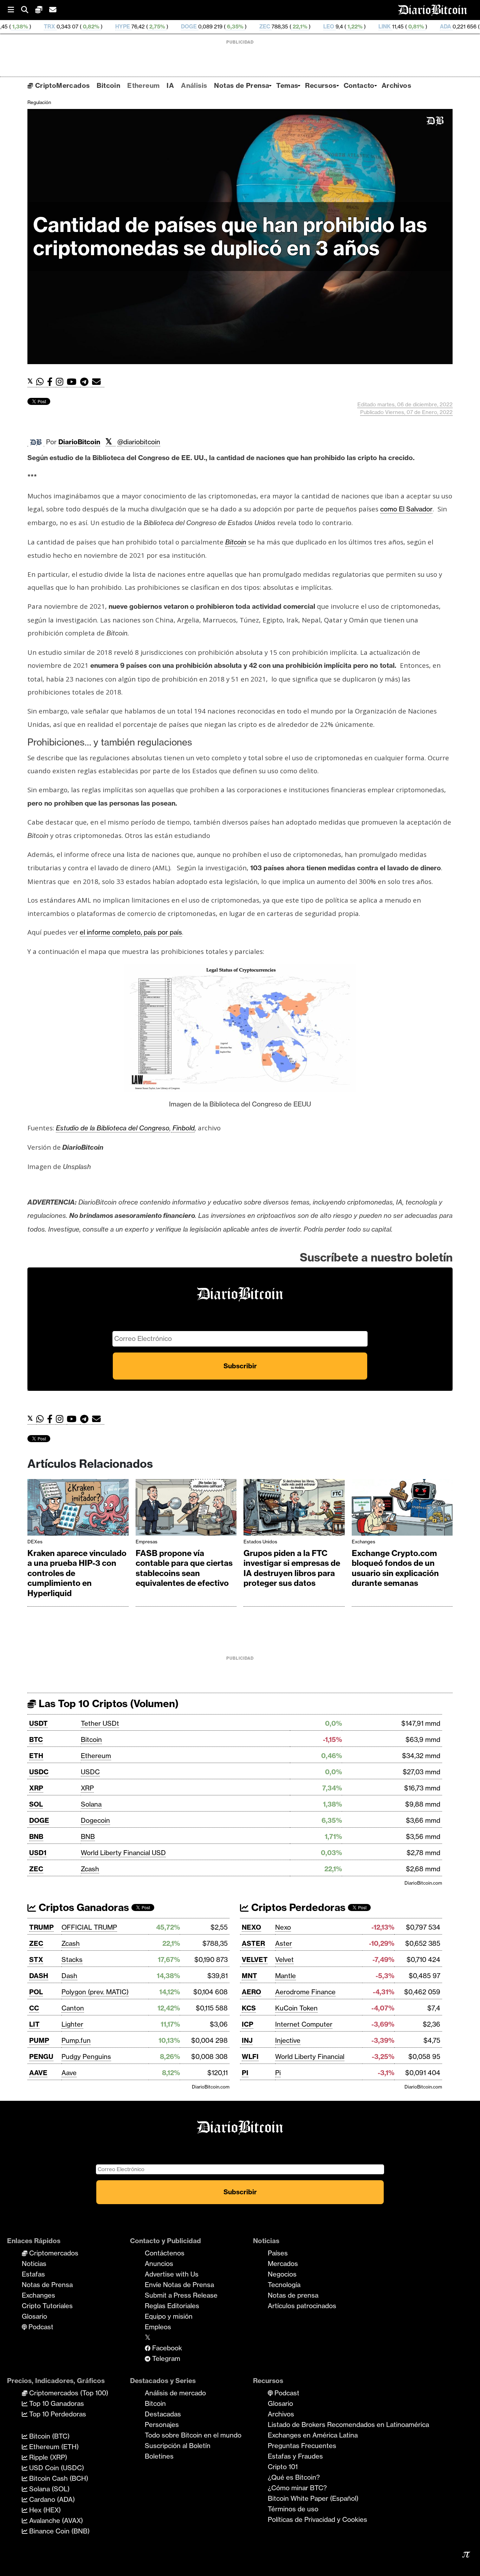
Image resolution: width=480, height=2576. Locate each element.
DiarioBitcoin (79, 442)
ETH (36, 1756)
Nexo (283, 1927)
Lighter (72, 2024)
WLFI (250, 2057)
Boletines (159, 2456)
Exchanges (364, 1542)
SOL (36, 1804)
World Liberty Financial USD (123, 1853)
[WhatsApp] (42, 382)
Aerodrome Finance (305, 1992)
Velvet (284, 1960)
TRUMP (41, 1927)
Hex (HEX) (44, 2510)
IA (170, 85)
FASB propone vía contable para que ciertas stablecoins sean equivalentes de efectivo (184, 1568)
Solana (91, 1804)
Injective (288, 2040)
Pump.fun (76, 2040)
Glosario (34, 2316)
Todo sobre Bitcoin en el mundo (193, 2435)
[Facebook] (51, 382)
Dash (69, 1976)
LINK (302, 27)
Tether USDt (100, 1723)
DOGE (107, 27)
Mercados (283, 2264)
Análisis (194, 85)
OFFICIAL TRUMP (89, 1927)
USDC (39, 1772)
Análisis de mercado (175, 2393)
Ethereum (143, 85)
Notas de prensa (293, 2295)
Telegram (165, 2358)
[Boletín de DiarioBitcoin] (98, 382)
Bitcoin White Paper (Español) (313, 2498)
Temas (287, 85)
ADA (363, 27)
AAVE (38, 2073)
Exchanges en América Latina (313, 2435)
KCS (249, 2008)
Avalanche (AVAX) (55, 2520)
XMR (438, 27)
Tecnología (284, 2285)
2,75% (74, 27)
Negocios (282, 2274)
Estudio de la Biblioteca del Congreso (113, 1128)
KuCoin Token (296, 2008)
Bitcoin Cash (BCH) (58, 2478)
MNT (249, 1976)
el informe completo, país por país (131, 932)
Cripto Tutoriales (47, 2306)
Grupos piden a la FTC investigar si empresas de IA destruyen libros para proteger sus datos (292, 1568)
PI (245, 2073)
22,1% (217, 27)
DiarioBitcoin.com (423, 1883)
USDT (38, 1723)
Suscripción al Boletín (178, 2446)
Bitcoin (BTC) (48, 2436)
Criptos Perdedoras (297, 1907)
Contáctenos (165, 2253)
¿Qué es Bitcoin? (294, 2477)
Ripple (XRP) (47, 2457)
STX (36, 1960)
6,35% (152, 27)
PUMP (39, 2040)
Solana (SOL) (48, 2489)
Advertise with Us (172, 2274)
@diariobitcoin (139, 442)
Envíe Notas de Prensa (179, 2285)
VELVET (255, 1960)
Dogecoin (95, 1820)
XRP (36, 1788)
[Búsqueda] (28, 10)
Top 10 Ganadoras (56, 2403)
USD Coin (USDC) (56, 2468)
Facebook (166, 2348)
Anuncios (159, 2264)
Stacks (72, 1960)
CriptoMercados (61, 85)
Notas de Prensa (242, 85)
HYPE (40, 27)
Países (278, 2253)
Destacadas (163, 2414)
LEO (247, 27)
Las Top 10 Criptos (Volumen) (107, 1703)
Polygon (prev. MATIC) (95, 1992)
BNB (36, 1836)
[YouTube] (73, 382)
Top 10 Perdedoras (57, 2414)
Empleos (158, 2327)
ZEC (183, 27)
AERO (251, 1992)
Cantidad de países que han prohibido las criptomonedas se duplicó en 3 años (230, 236)
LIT (34, 2024)
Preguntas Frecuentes (302, 2446)
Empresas (147, 1542)
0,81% (333, 27)
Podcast (40, 2327)
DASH (39, 1976)
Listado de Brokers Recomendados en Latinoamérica (348, 2425)
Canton (73, 2008)
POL (36, 1992)
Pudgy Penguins (86, 2057)
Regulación (39, 102)
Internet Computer (304, 2024)
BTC (36, 1739)
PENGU (41, 2057)
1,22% (272, 27)
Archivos (396, 85)
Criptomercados (53, 2253)
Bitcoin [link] (236, 542)
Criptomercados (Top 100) (68, 2393)
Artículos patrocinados (302, 2306)
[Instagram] (61, 382)
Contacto (359, 85)
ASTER (253, 1943)
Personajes (162, 2425)
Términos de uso (293, 2509)
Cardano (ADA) (51, 2499)
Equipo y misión (169, 2316)
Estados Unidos (260, 1542)
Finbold (183, 1128)
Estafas (33, 2274)
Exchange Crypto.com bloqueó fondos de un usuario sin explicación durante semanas (395, 1568)
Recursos (321, 85)
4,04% (407, 27)
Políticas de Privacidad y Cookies (317, 2519)
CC (34, 2008)
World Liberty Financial (310, 2057)
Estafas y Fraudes (295, 2456)
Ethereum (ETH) (53, 2447)
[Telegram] (86, 382)
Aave (69, 2073)
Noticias (34, 2264)
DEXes (35, 1542)
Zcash (90, 1869)
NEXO (251, 1927)
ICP (248, 2024)
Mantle (286, 1976)
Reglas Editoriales (172, 2306)
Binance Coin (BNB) (59, 2531)
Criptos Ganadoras (83, 1907)
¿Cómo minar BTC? (297, 2488)
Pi (278, 2073)
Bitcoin (108, 85)
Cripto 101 (283, 2467)
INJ (247, 2040)
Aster (284, 1943)
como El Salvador (406, 509)
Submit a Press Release (181, 2295)
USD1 (38, 1853)
